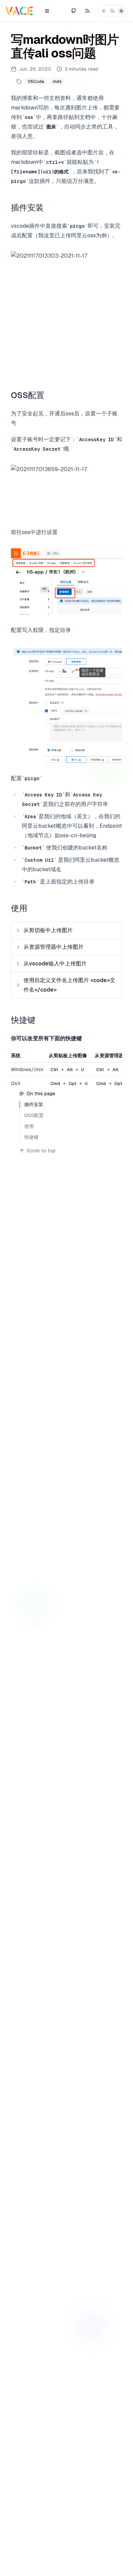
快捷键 (23, 1020)
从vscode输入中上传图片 (55, 964)
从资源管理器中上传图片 (54, 947)
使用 (19, 908)
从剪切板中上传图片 (48, 930)
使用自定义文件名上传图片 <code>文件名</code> (69, 985)
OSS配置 (28, 395)
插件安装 (27, 208)
